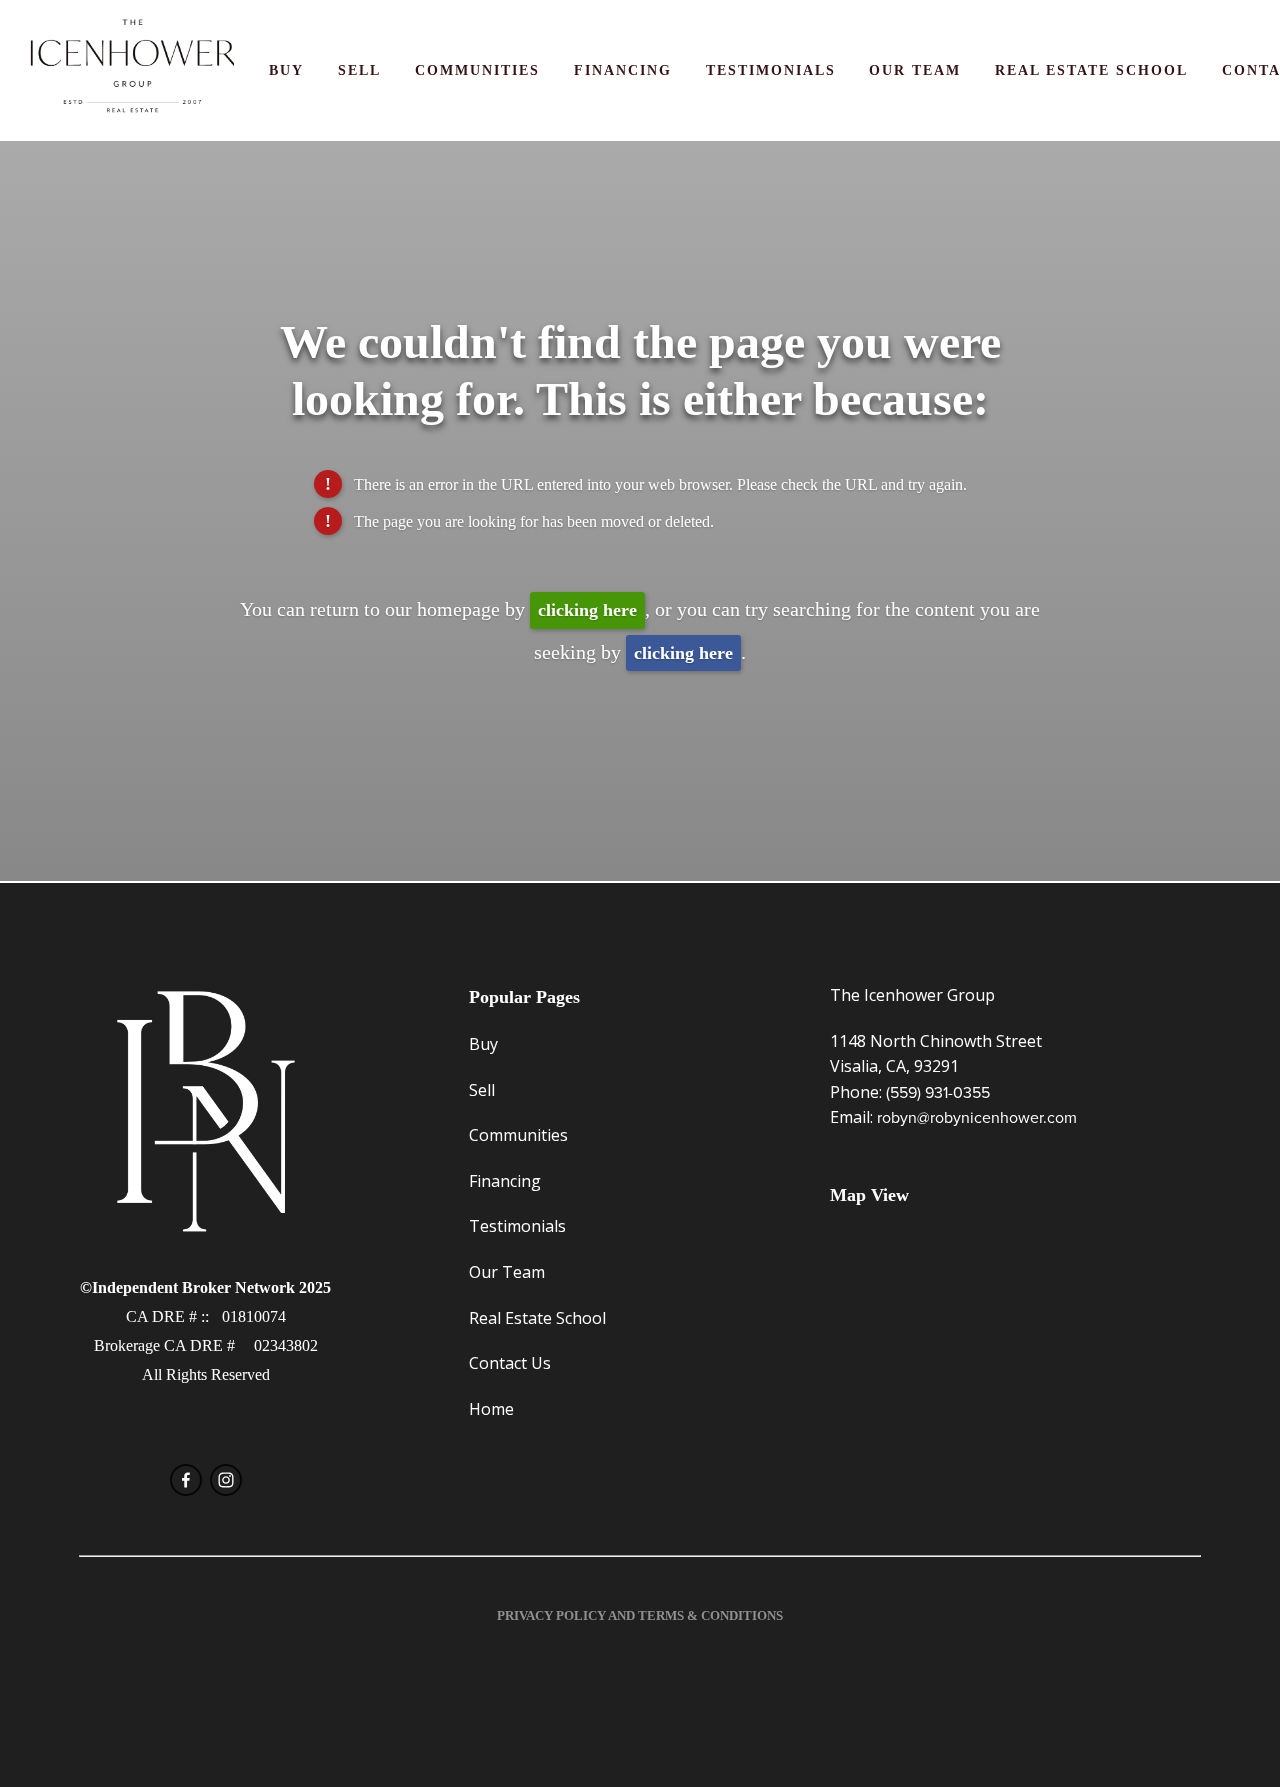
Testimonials (771, 70)
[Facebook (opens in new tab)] (186, 1480)
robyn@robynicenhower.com (977, 1117)
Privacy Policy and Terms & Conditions (640, 1615)
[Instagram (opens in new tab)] (226, 1480)
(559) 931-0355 (938, 1092)
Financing (623, 70)
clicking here (587, 610)
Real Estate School (1091, 70)
